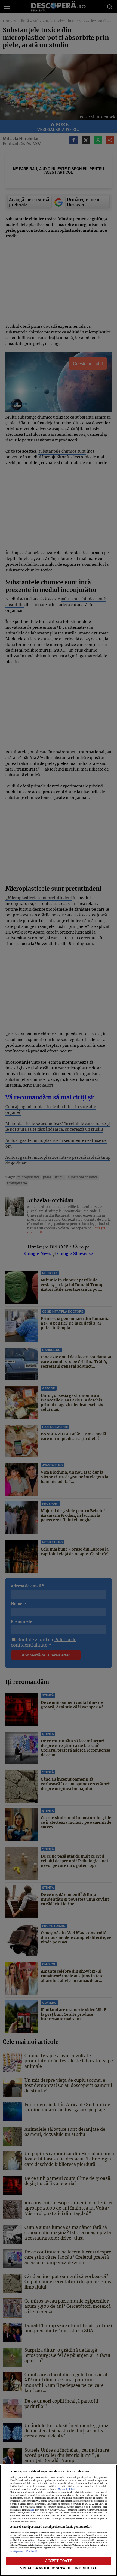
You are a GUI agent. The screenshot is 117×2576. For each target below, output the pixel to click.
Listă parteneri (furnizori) (24, 2551)
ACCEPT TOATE (59, 2561)
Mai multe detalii (67, 2489)
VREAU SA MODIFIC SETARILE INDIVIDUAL (59, 2568)
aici (32, 2510)
